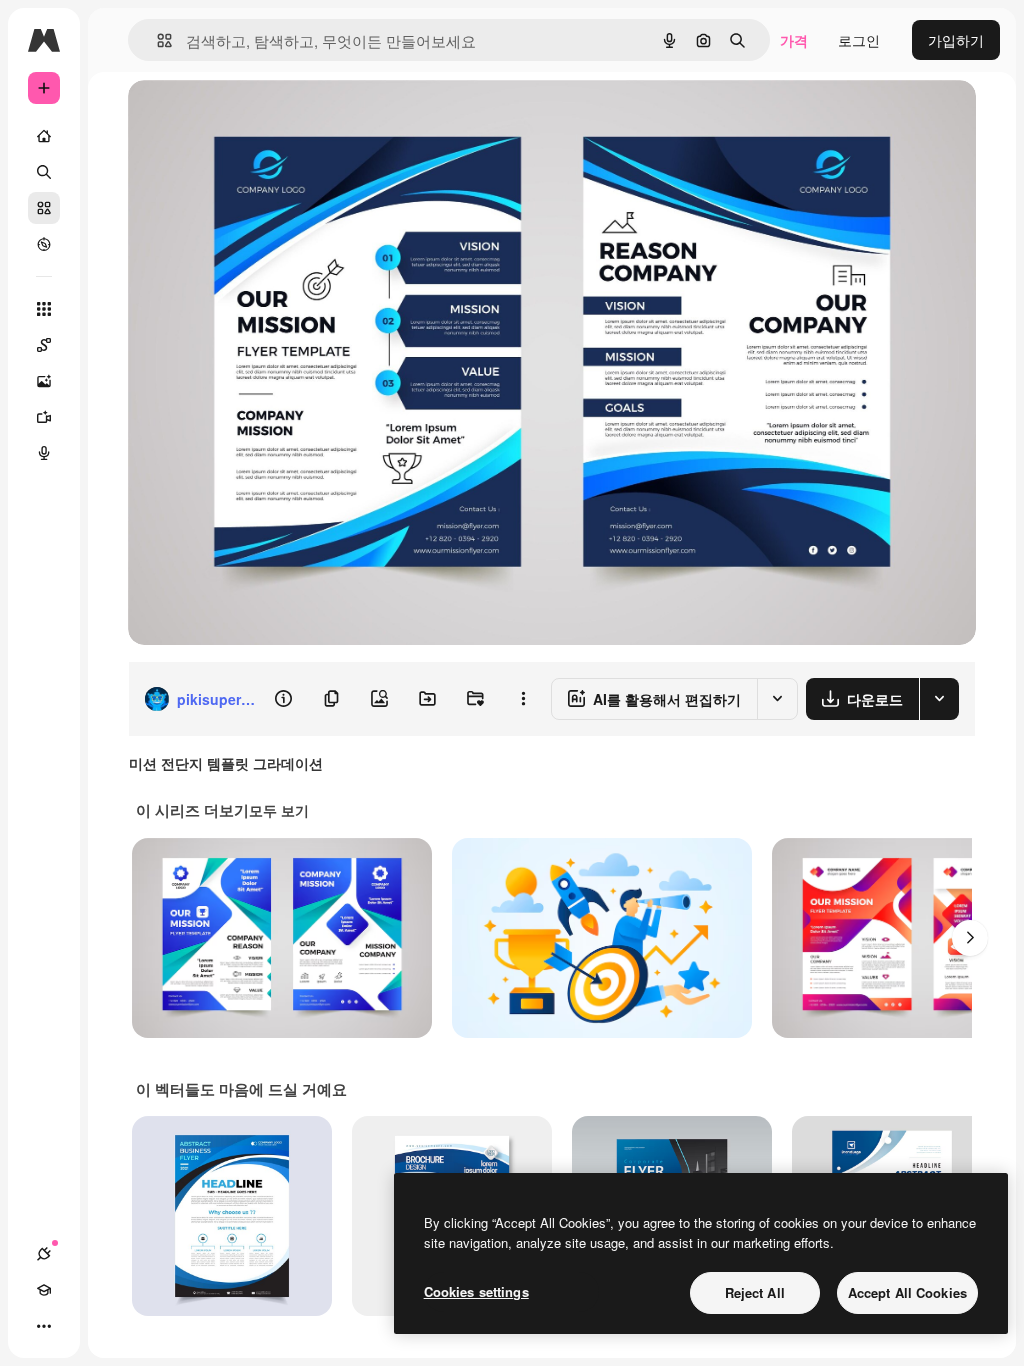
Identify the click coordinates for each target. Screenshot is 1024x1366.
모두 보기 (279, 810)
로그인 (859, 40)
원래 (243, 117)
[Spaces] (44, 345)
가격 (794, 40)
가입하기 (956, 40)
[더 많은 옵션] (523, 699)
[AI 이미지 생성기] (44, 381)
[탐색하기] (44, 244)
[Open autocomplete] (156, 40)
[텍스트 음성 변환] (44, 453)
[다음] (970, 938)
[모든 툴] (44, 309)
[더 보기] (44, 1326)
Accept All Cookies (907, 1292)
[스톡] (44, 208)
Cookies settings (476, 1291)
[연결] (44, 1254)
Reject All (755, 1292)
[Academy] (44, 1290)
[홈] (44, 136)
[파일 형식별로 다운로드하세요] (939, 699)
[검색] (44, 172)
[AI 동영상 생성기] (44, 417)
